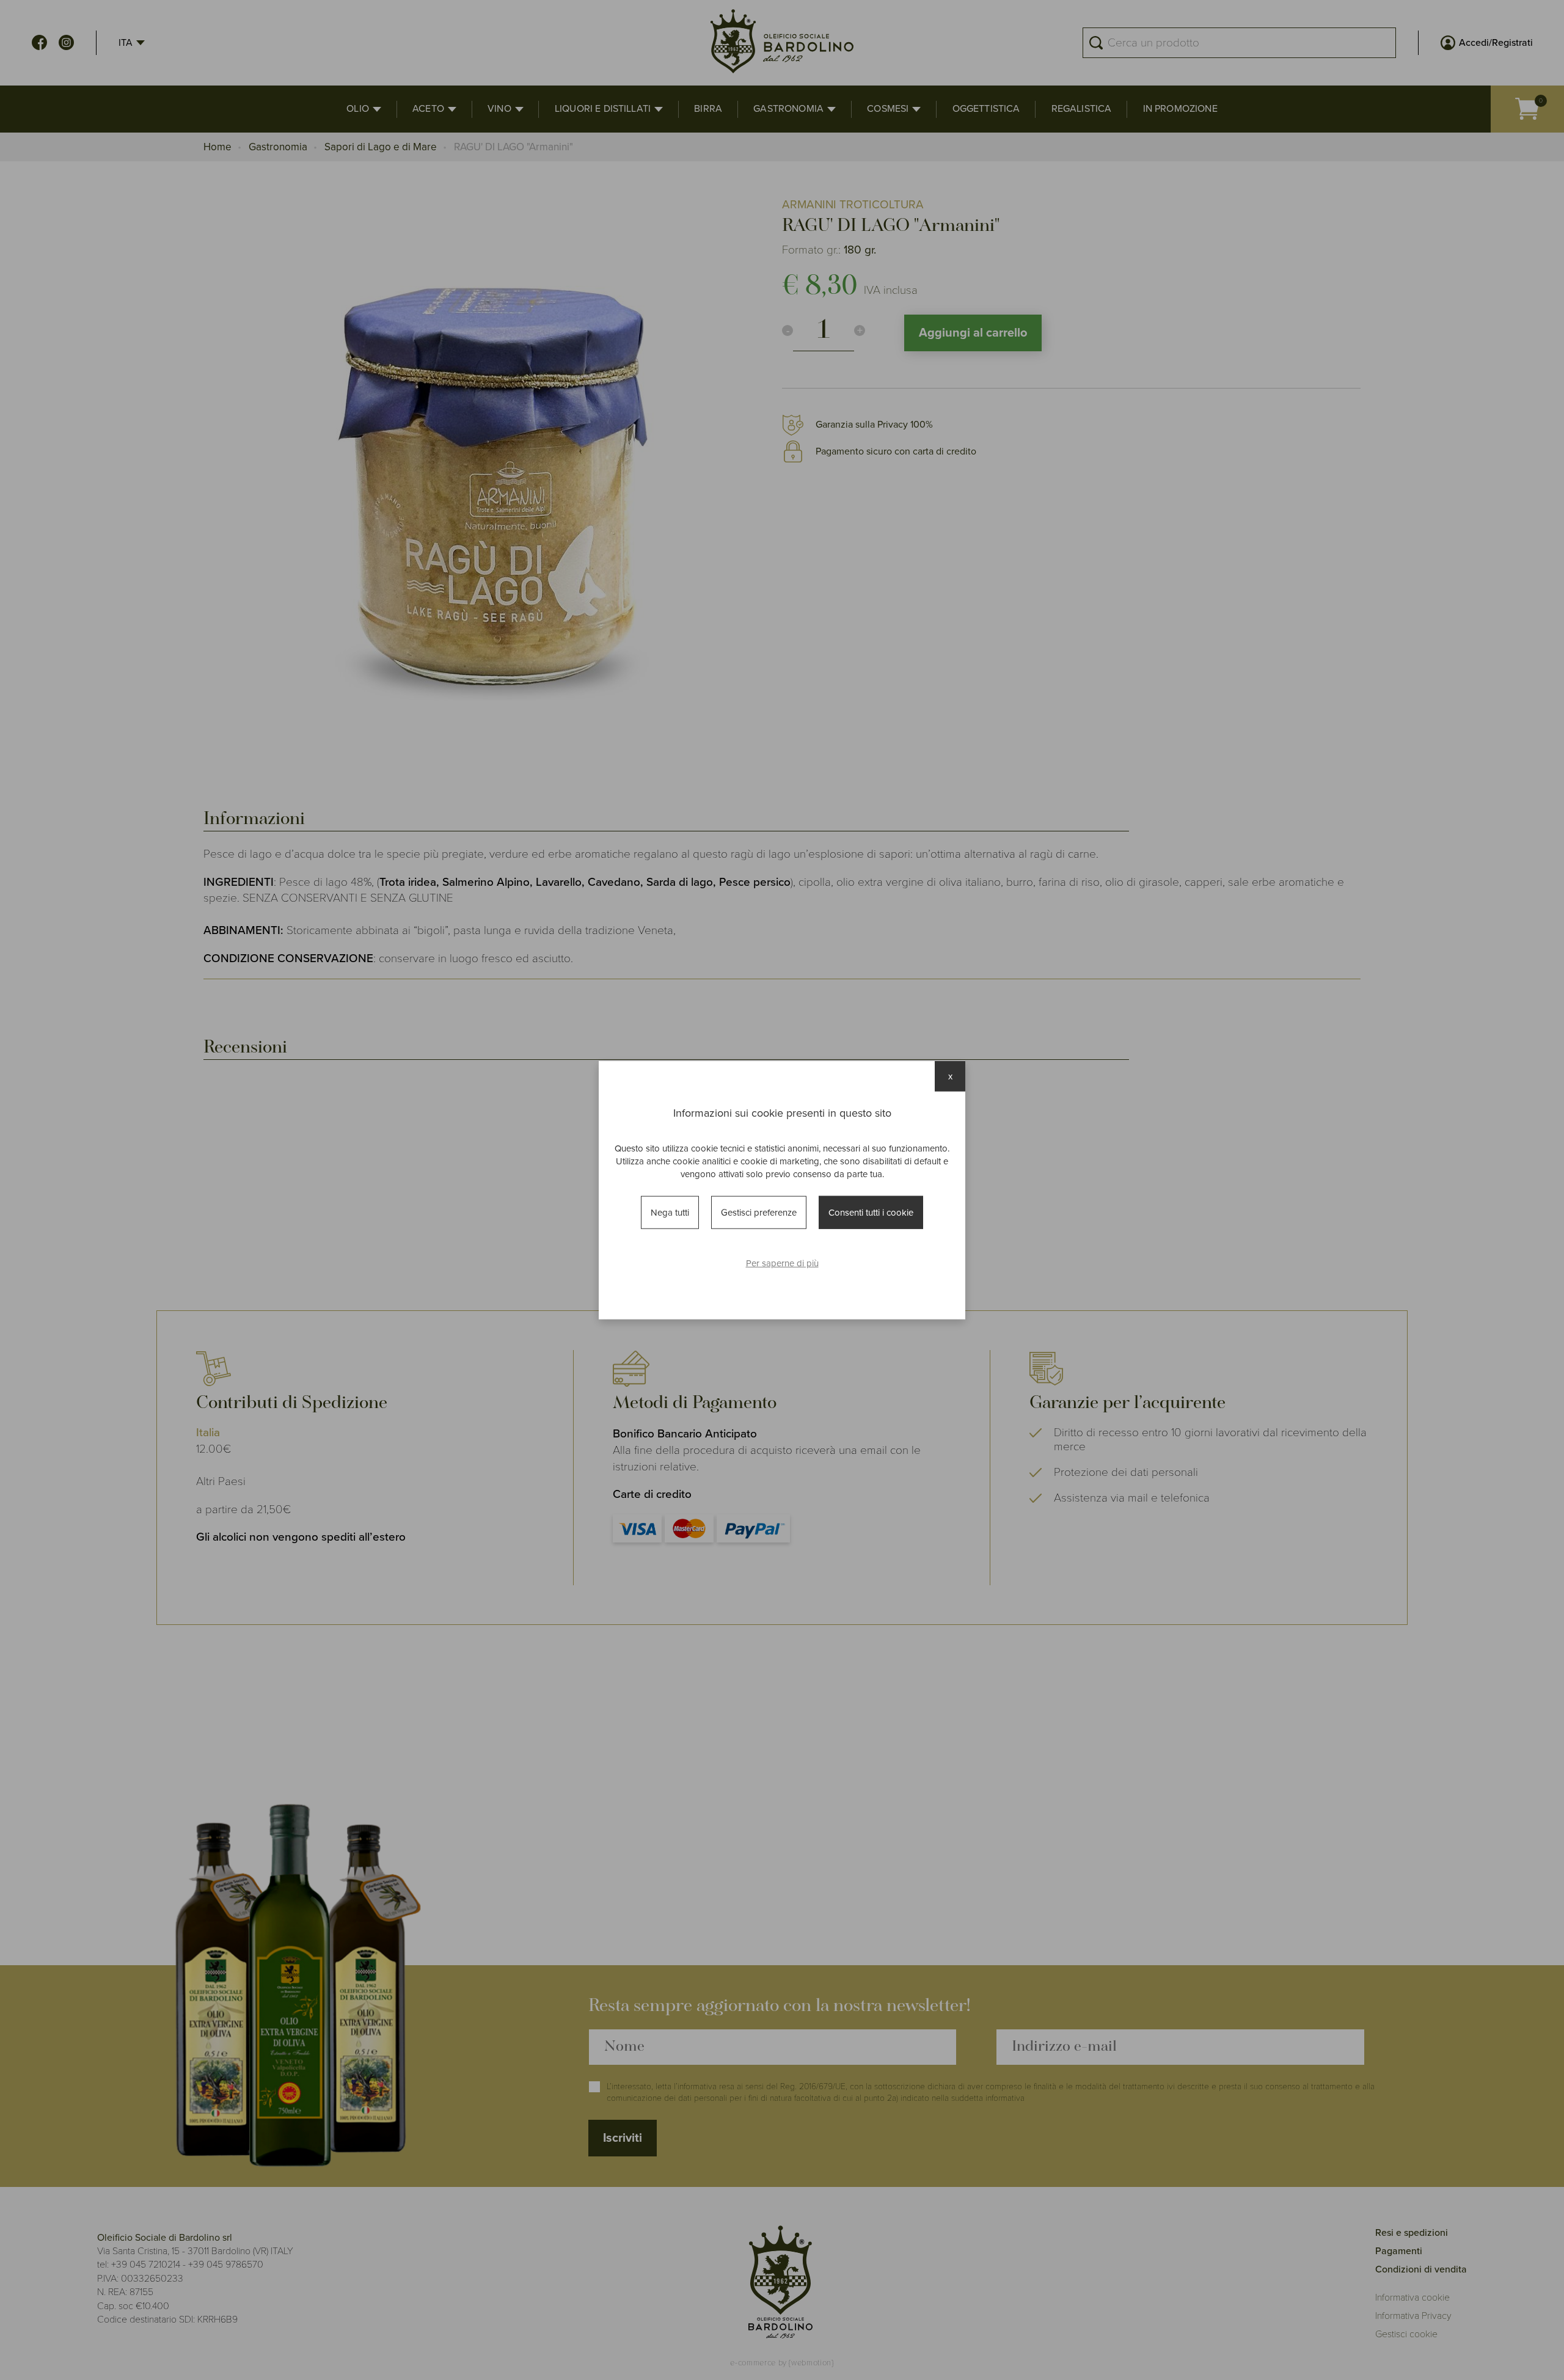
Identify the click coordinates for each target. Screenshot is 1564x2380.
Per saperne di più (782, 1263)
